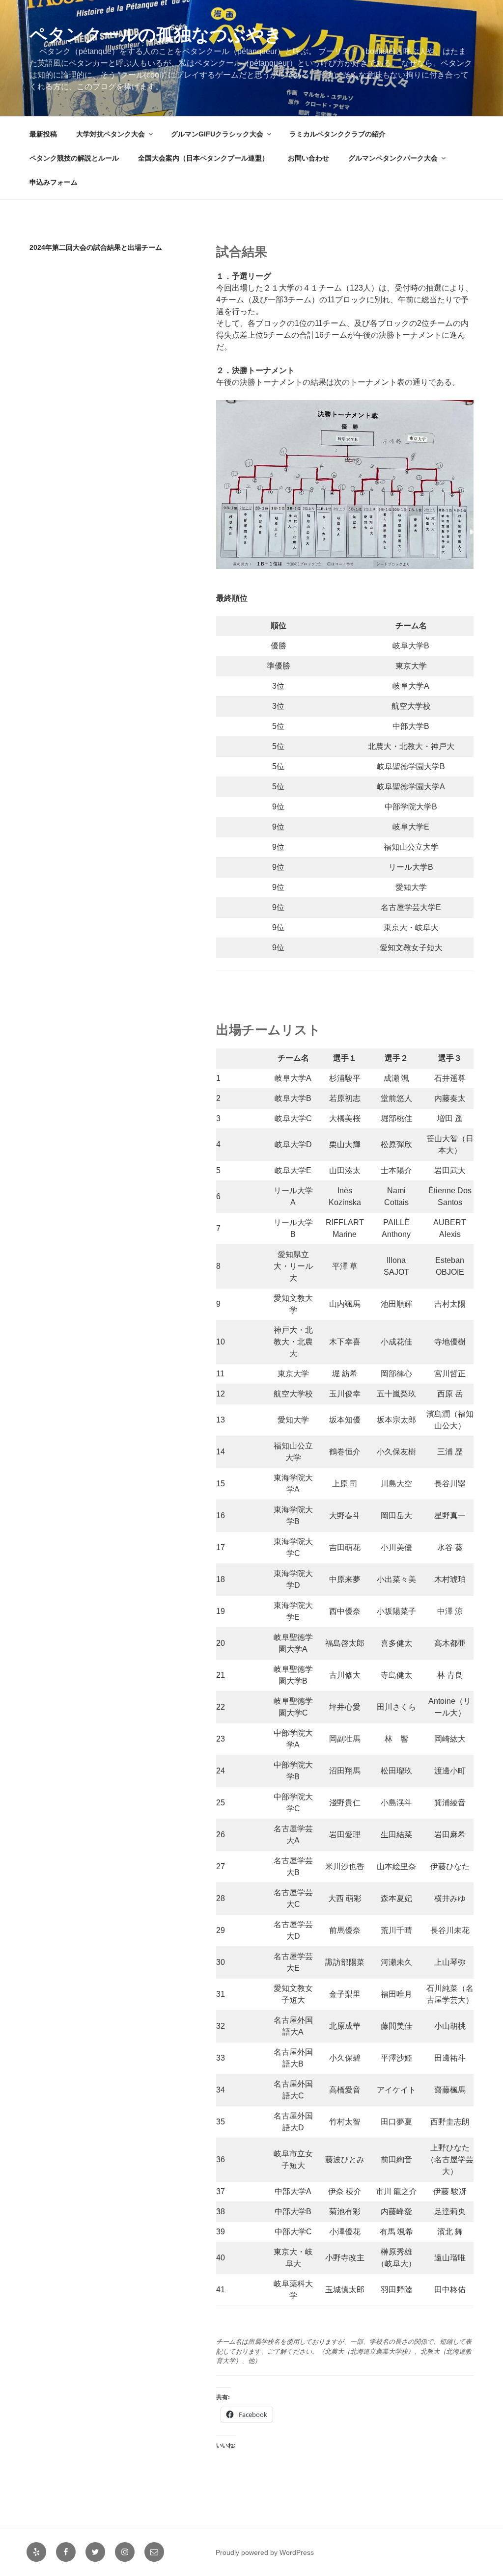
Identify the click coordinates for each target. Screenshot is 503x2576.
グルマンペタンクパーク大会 (393, 158)
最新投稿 (43, 134)
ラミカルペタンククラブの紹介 (337, 134)
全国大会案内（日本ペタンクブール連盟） (203, 158)
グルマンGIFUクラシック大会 (217, 134)
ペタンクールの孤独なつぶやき (156, 35)
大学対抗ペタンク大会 (111, 134)
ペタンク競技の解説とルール (74, 158)
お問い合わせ (308, 158)
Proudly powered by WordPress (265, 2552)
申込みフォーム (54, 182)
